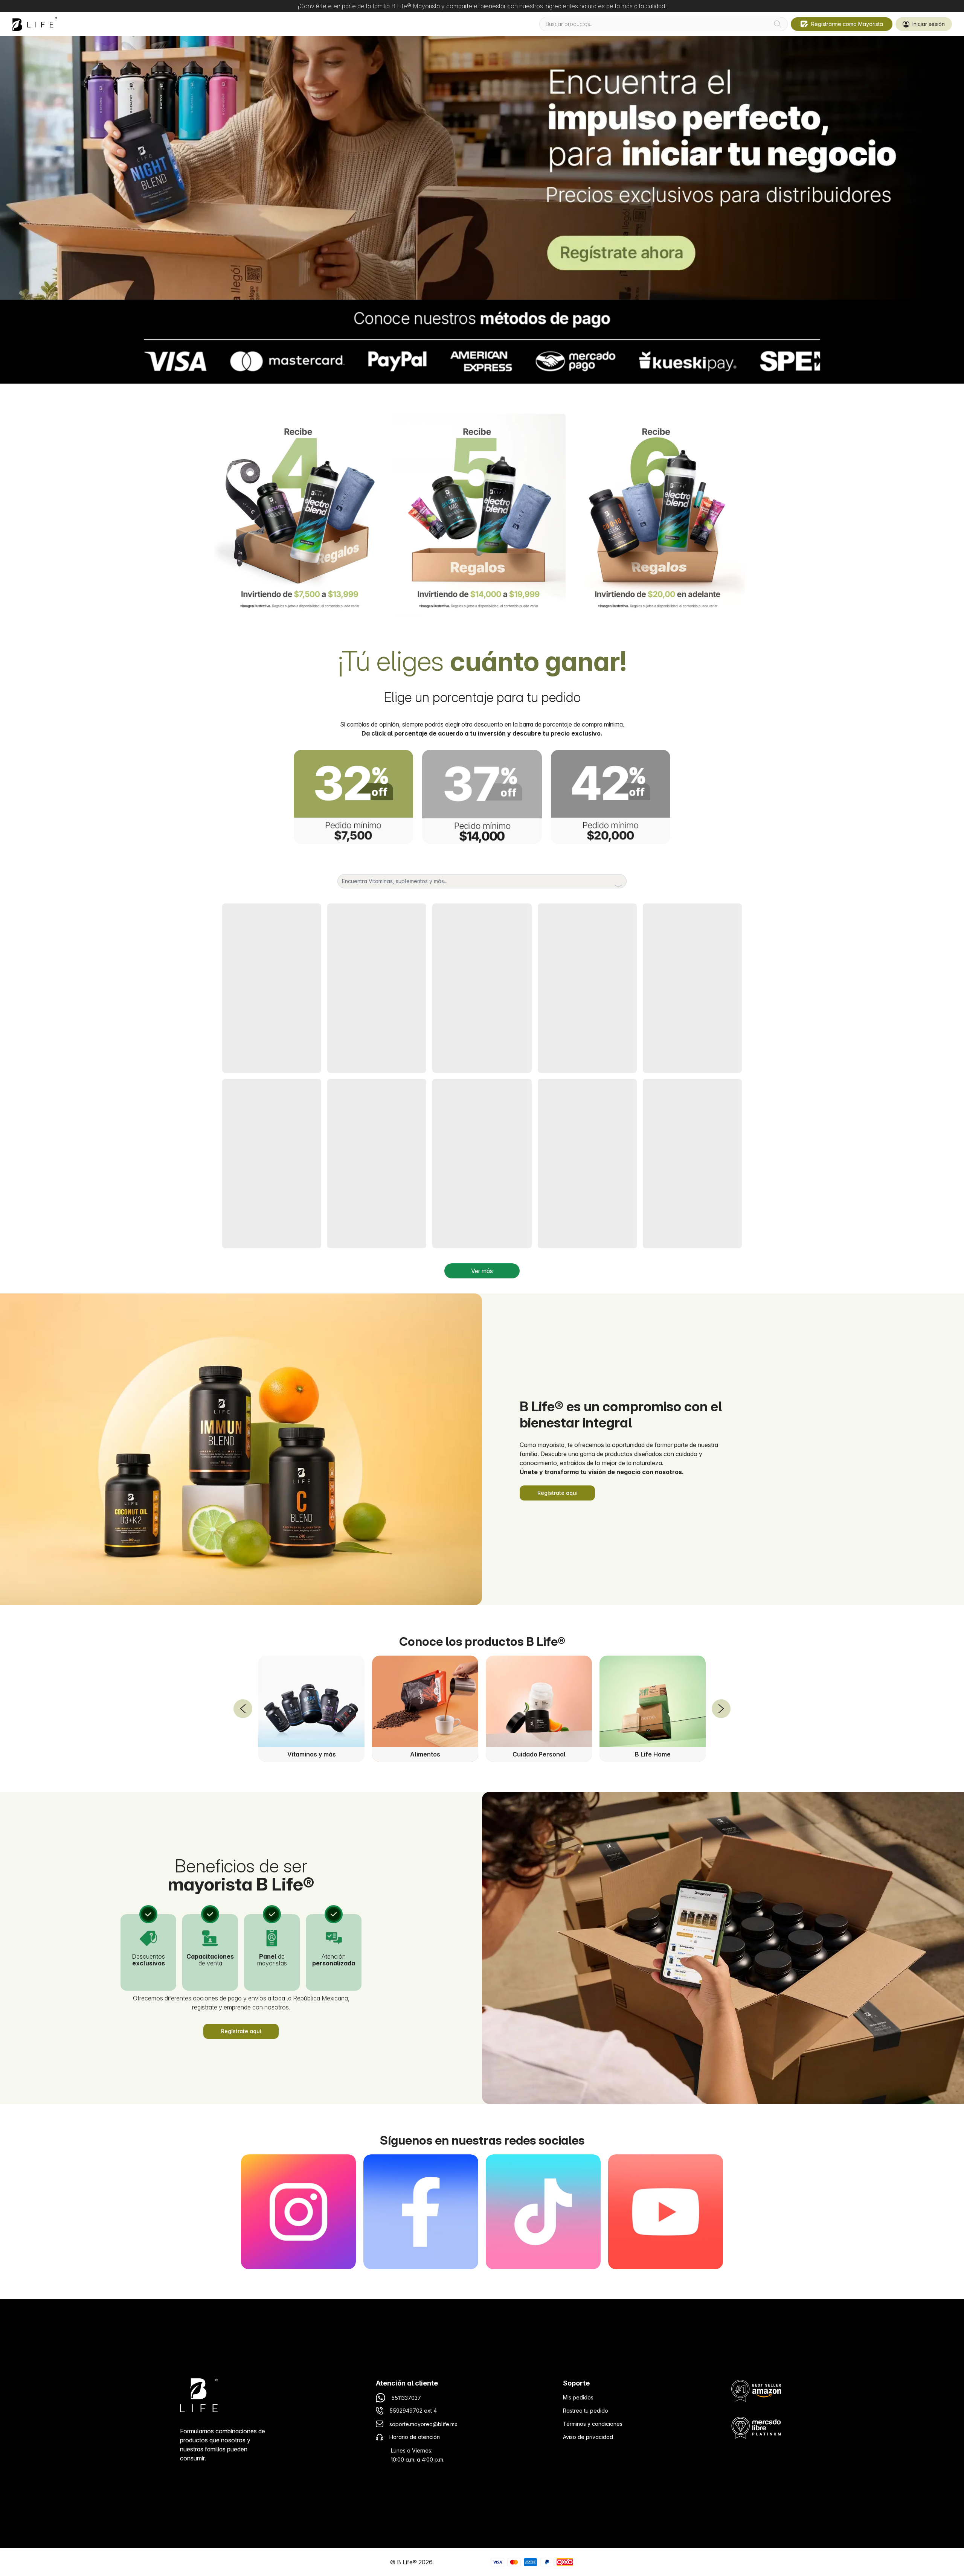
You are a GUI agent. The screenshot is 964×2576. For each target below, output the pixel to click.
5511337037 (406, 2398)
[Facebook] (421, 2212)
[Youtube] (666, 2212)
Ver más (482, 1271)
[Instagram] (298, 2212)
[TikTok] (543, 2212)
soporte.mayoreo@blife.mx (423, 2424)
